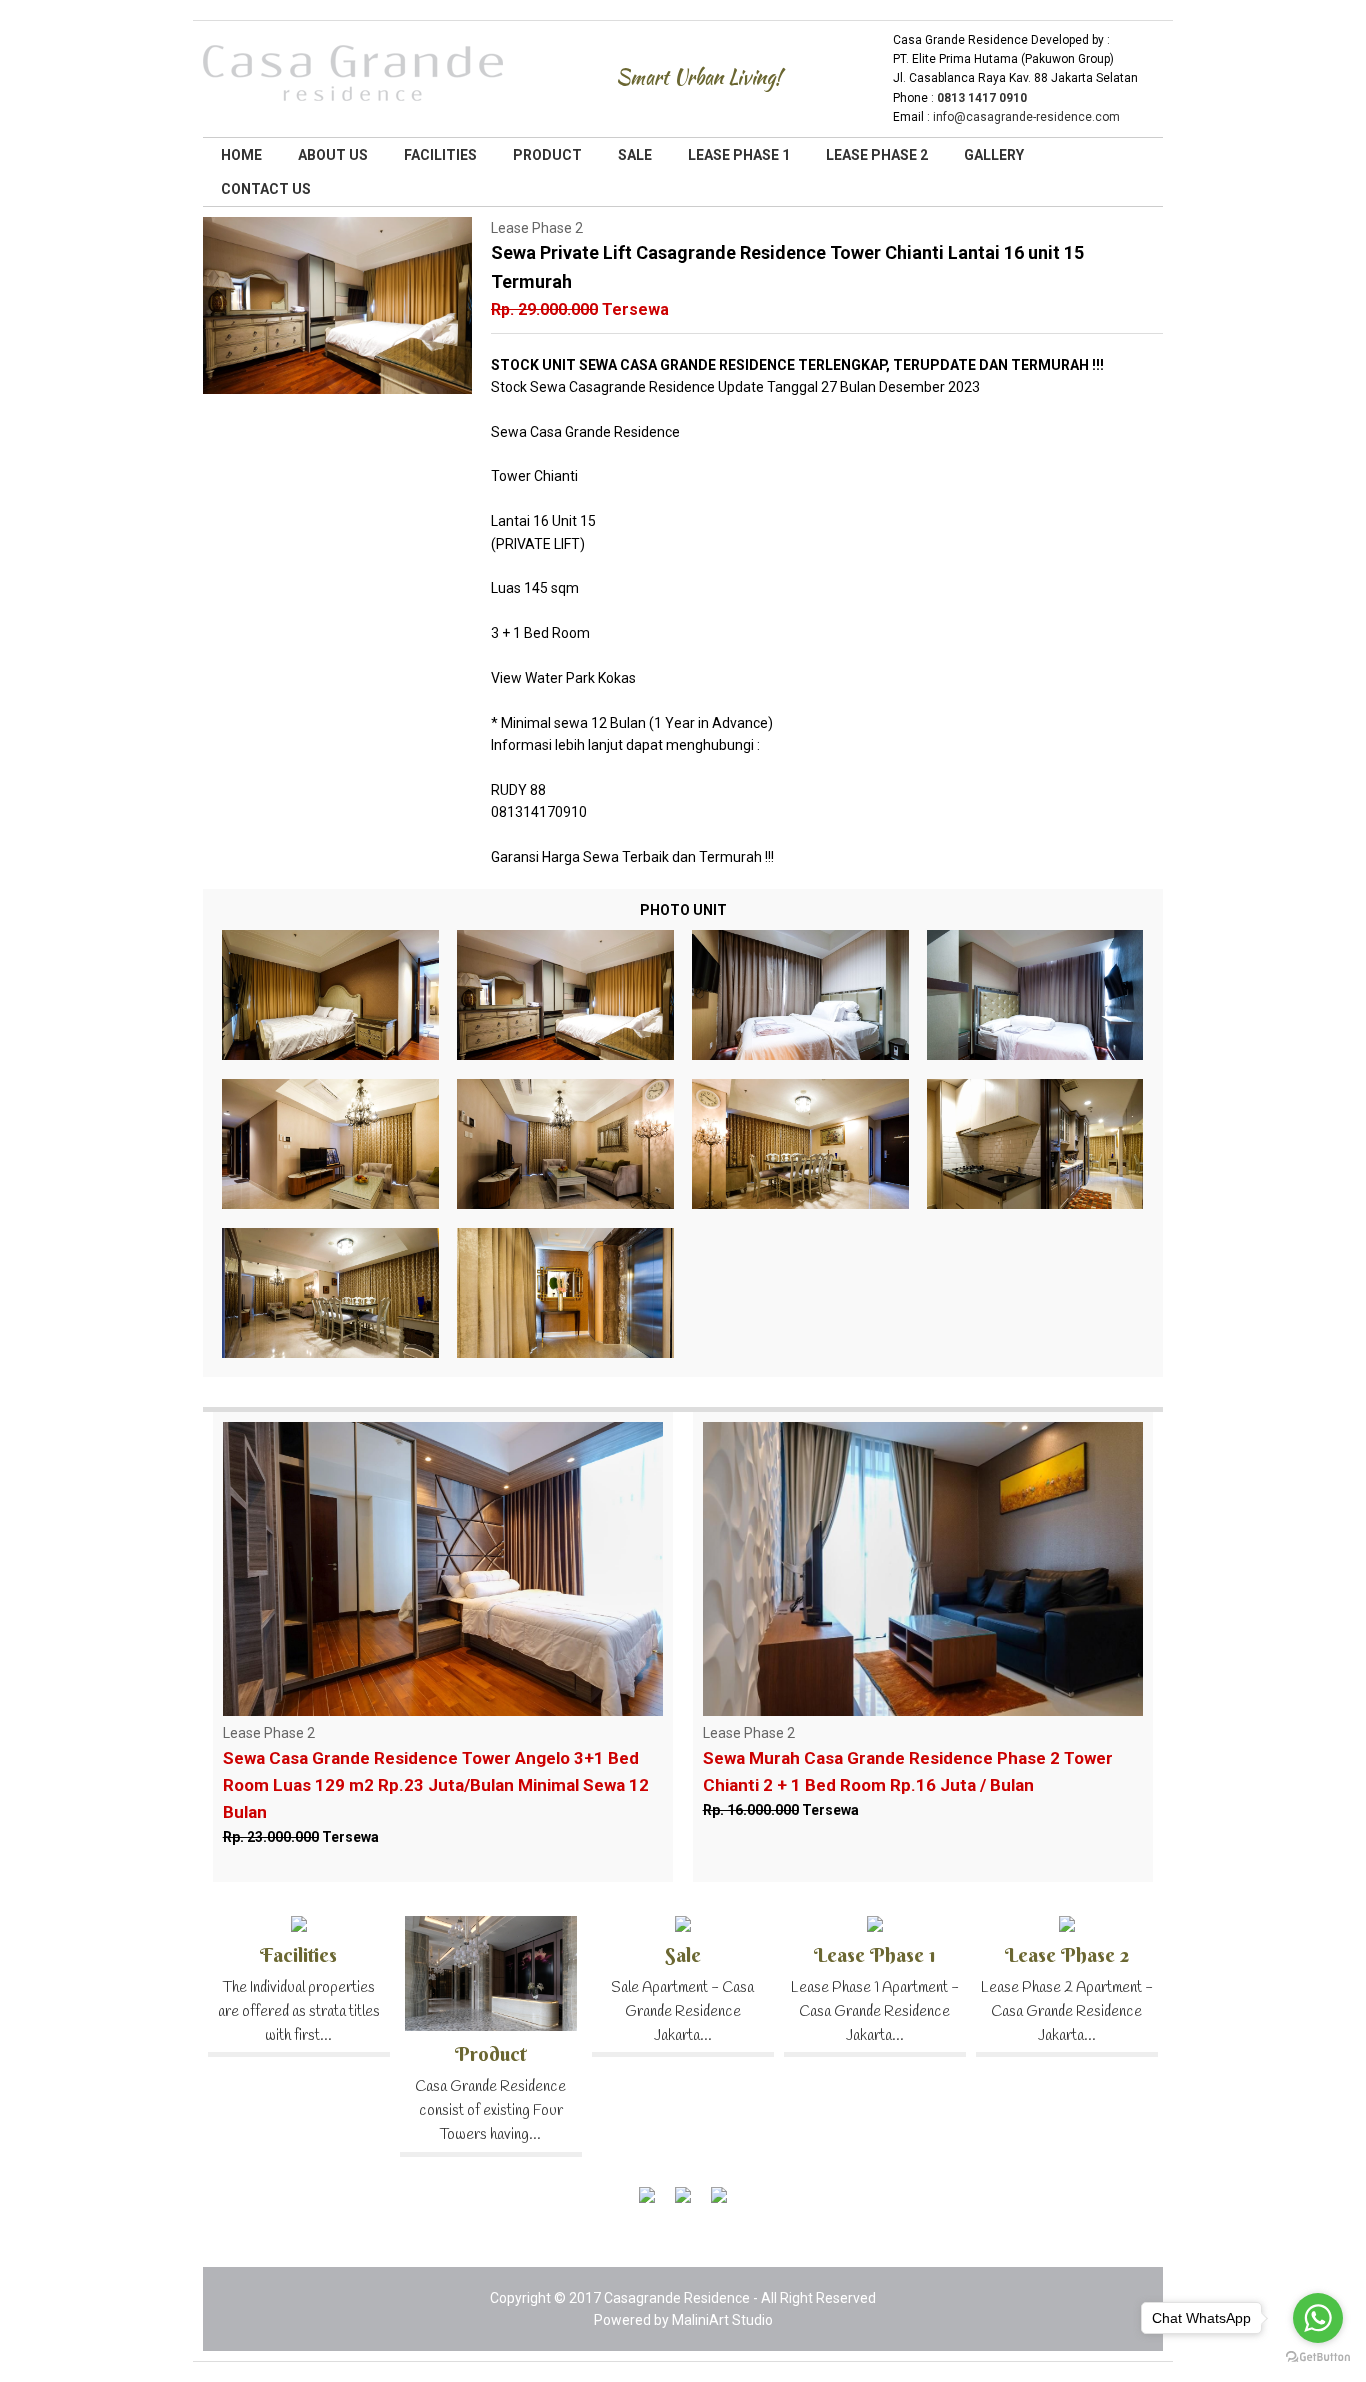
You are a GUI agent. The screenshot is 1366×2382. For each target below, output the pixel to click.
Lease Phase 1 (739, 155)
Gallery (994, 155)
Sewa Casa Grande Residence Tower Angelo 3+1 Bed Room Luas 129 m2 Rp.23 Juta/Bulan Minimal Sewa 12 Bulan (436, 1785)
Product (547, 155)
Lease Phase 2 (877, 155)
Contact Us (266, 189)
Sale (635, 155)
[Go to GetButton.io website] (1318, 2359)
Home (241, 155)
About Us (333, 155)
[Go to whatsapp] (1318, 2318)
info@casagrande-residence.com (1026, 117)
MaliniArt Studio (722, 2320)
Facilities (440, 155)
